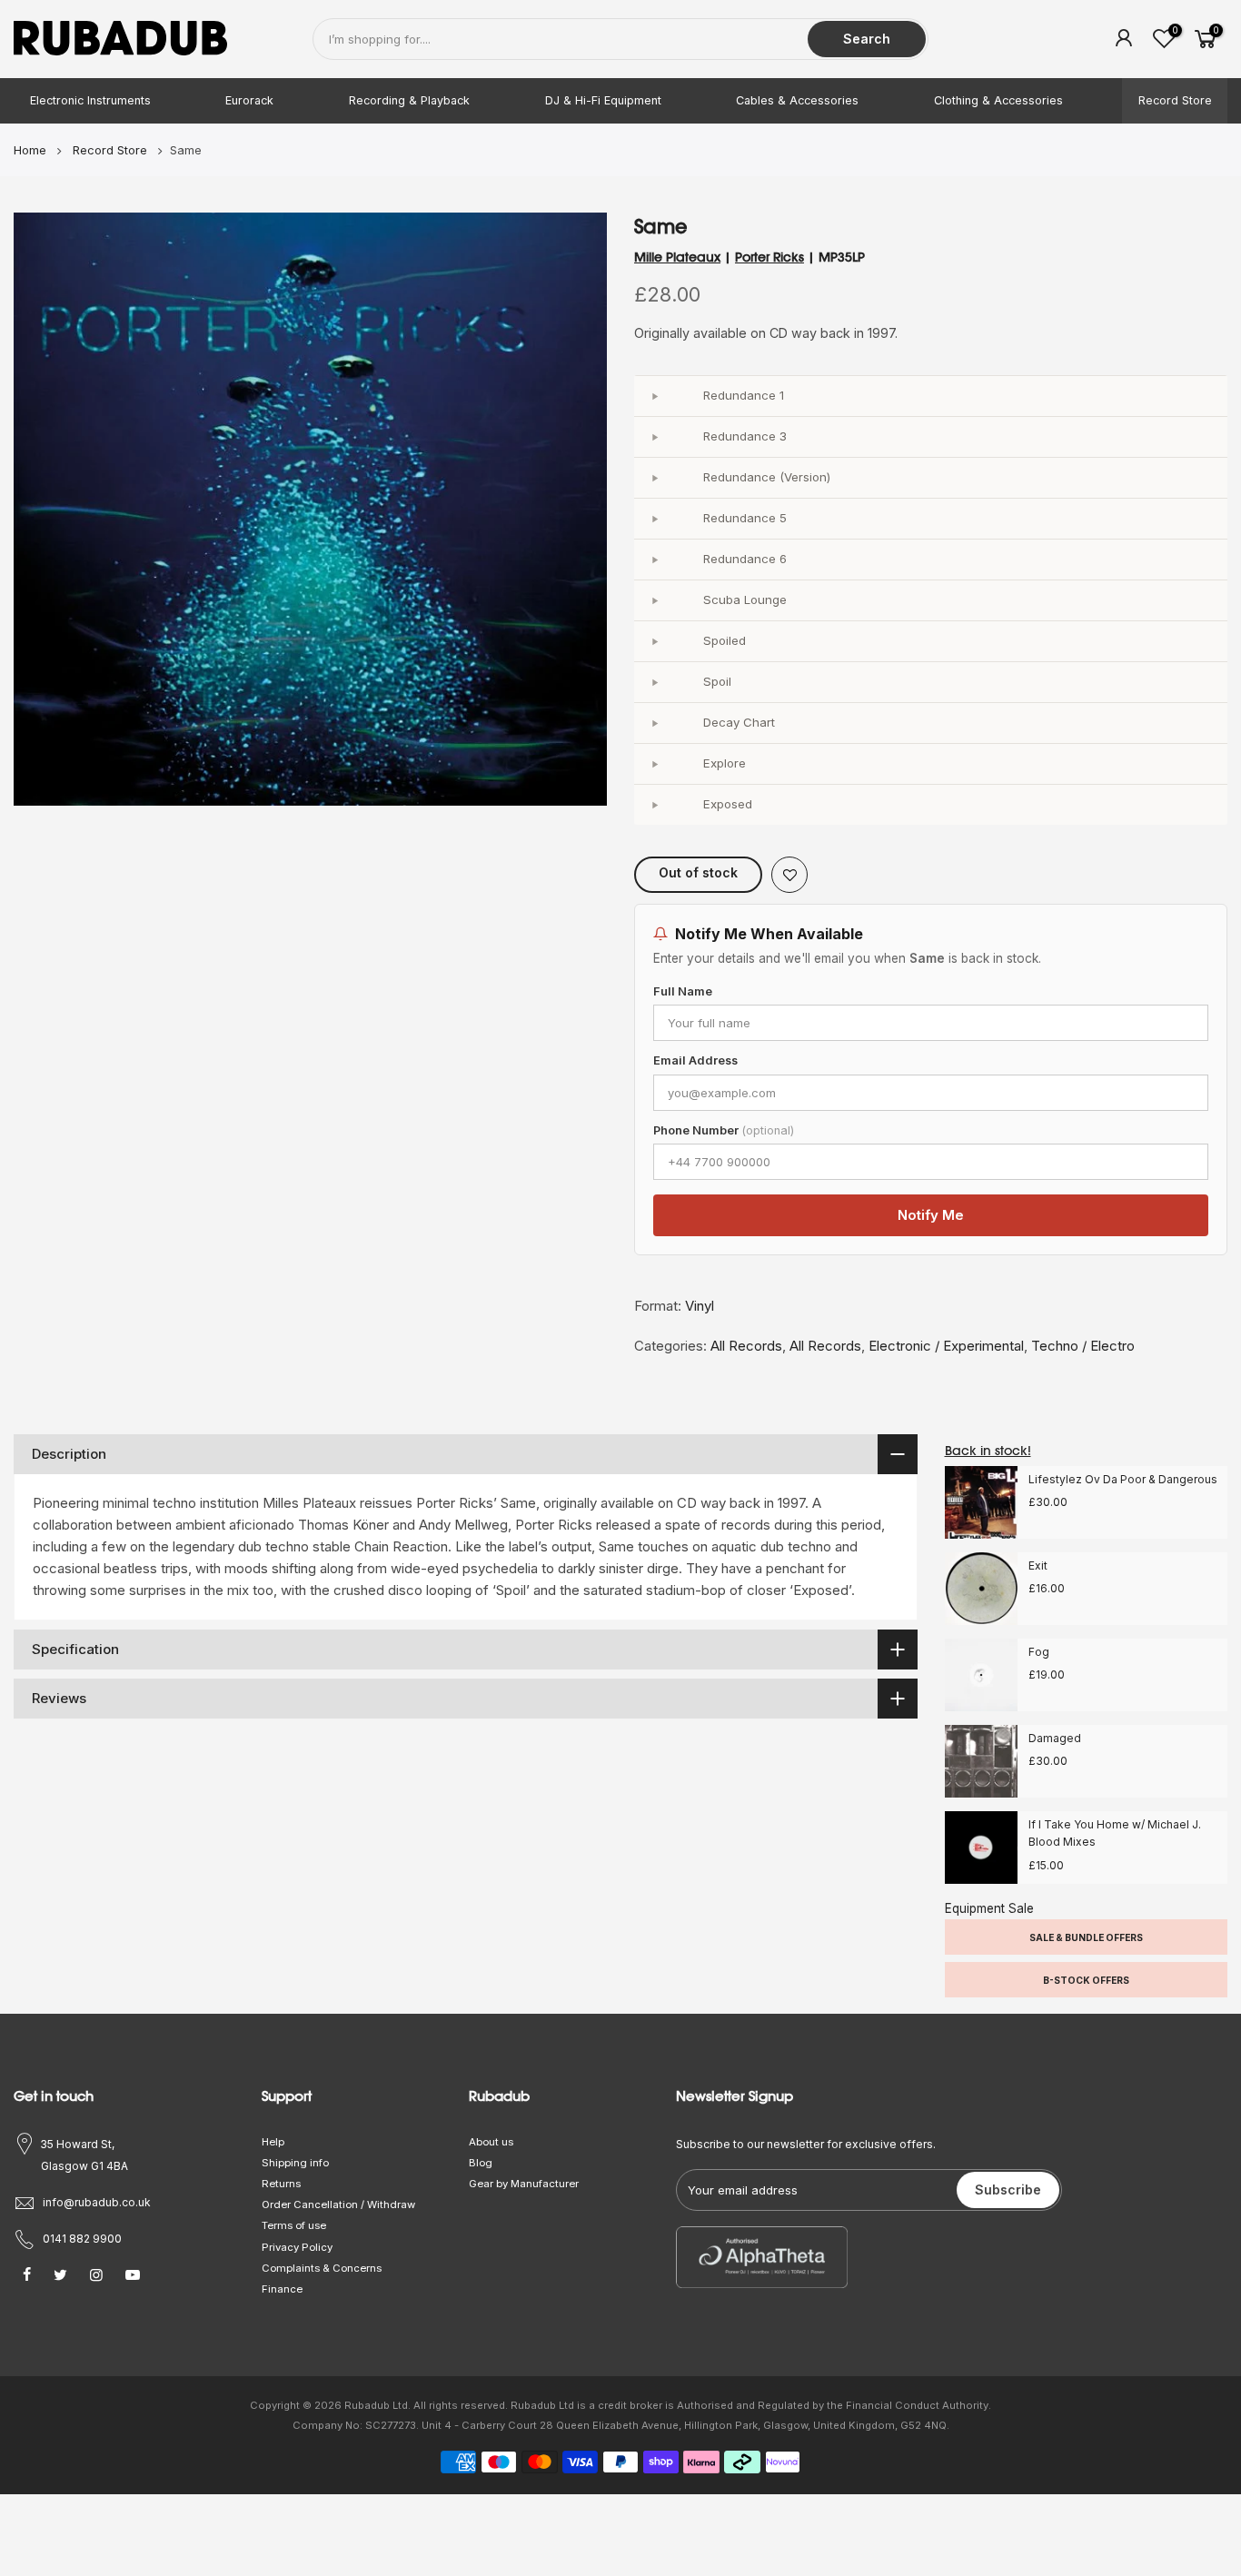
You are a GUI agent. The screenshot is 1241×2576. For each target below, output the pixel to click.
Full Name (683, 991)
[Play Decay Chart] (654, 723)
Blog (481, 2163)
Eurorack (249, 100)
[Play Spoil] (654, 682)
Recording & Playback (409, 100)
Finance (282, 2289)
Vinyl (700, 1306)
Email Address (695, 1060)
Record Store (1175, 100)
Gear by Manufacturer (524, 2184)
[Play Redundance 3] (654, 437)
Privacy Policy (297, 2247)
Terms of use (294, 2225)
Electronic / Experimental (946, 1346)
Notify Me (931, 1215)
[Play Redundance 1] (654, 396)
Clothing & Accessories (998, 100)
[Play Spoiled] (654, 641)
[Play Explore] (654, 764)
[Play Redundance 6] (654, 560)
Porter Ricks (769, 257)
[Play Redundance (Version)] (654, 478)
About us (491, 2142)
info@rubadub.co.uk (97, 2202)
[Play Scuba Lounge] (654, 600)
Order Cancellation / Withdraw (338, 2204)
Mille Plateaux (677, 257)
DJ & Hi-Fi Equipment (603, 100)
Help (273, 2142)
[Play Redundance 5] (654, 519)
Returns (281, 2184)
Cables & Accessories (797, 100)
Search (867, 39)
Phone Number (724, 1130)
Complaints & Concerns (322, 2268)
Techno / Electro (1083, 1346)
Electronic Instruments (90, 100)
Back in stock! (988, 1451)
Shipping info (295, 2163)
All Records (746, 1346)
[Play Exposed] (654, 805)
